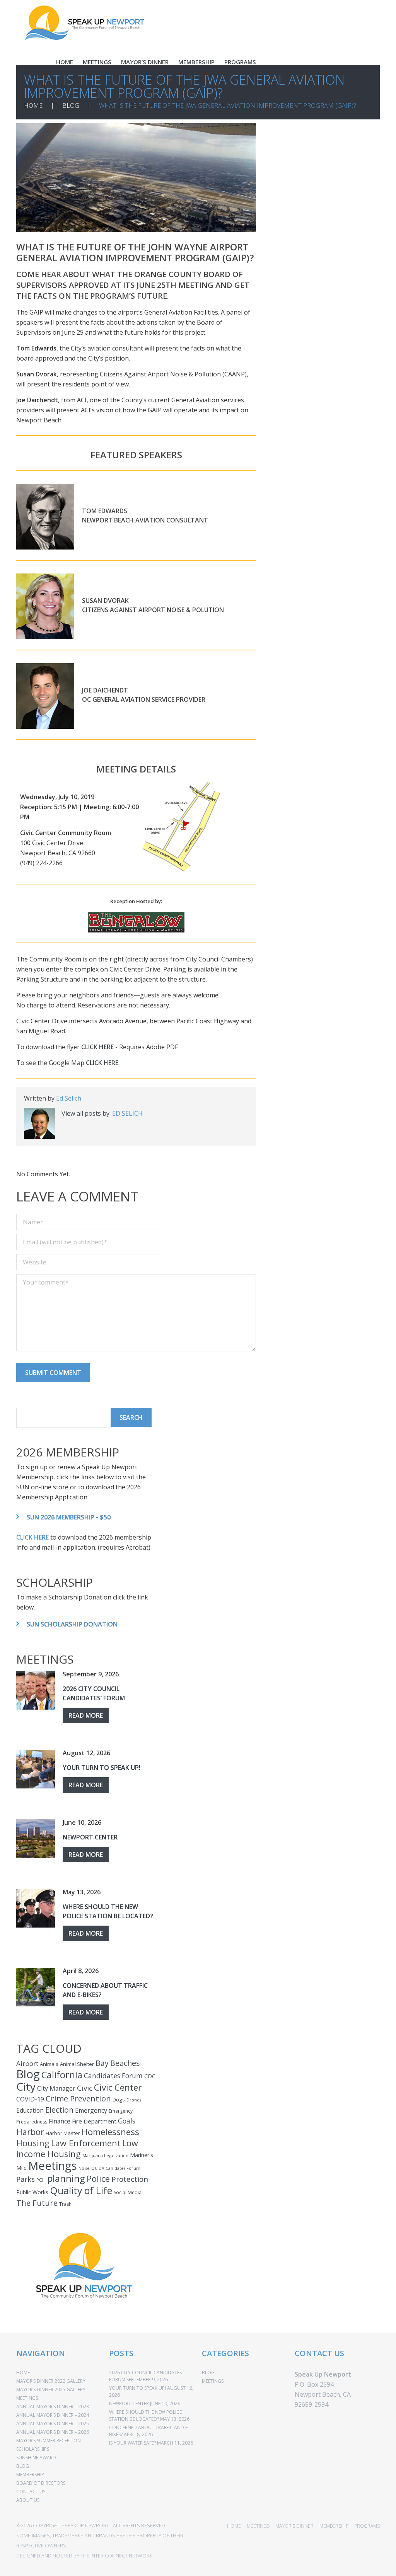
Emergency (91, 2110)
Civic (85, 2088)
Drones (134, 2100)
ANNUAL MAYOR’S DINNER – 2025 (53, 2424)
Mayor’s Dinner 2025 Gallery (51, 2390)
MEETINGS (97, 62)
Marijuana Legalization (105, 2156)
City (26, 2086)
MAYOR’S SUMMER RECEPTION (49, 2441)
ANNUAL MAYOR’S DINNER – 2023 (53, 2407)
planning (66, 2178)
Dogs (119, 2100)
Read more (86, 1715)
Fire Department (94, 2121)
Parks (26, 2179)
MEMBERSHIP (196, 62)
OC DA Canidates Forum (116, 2168)
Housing (33, 2143)
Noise (84, 2168)
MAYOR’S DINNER (145, 62)
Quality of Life (81, 2190)
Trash (65, 2204)
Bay (102, 2063)
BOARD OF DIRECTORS (41, 2483)
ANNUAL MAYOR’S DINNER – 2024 (53, 2415)
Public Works (32, 2192)
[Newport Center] (36, 1839)
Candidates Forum (113, 2076)
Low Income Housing (77, 2148)
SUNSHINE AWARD (36, 2458)
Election (59, 2110)
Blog (28, 2074)
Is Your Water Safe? (132, 2443)
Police (98, 2179)
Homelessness (110, 2132)
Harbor (30, 2132)
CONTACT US (31, 2492)
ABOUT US (28, 2500)
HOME (65, 62)
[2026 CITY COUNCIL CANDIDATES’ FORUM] (36, 1690)
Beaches (125, 2063)
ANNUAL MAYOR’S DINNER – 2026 (53, 2432)
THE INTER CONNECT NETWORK (116, 2556)
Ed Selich (69, 1098)
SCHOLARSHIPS (33, 2449)
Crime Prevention (78, 2098)
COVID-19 (30, 2099)
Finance (60, 2121)
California (62, 2075)
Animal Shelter (77, 2064)
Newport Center (90, 1837)
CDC (150, 2076)
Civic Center (118, 2087)
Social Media (128, 2192)
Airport (27, 2063)
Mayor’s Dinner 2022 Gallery (51, 2381)
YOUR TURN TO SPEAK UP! (102, 1768)
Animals (49, 2064)
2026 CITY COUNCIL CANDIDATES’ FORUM (94, 1693)
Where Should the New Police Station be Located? (108, 1911)
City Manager (56, 2088)
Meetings (53, 2166)
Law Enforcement (86, 2143)
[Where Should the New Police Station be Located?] (36, 1908)
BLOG (71, 105)
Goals (127, 2121)
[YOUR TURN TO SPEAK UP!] (36, 1769)
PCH (41, 2180)
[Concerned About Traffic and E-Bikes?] (36, 1987)
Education (30, 2110)
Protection (130, 2179)
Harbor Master (63, 2133)
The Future (37, 2203)
